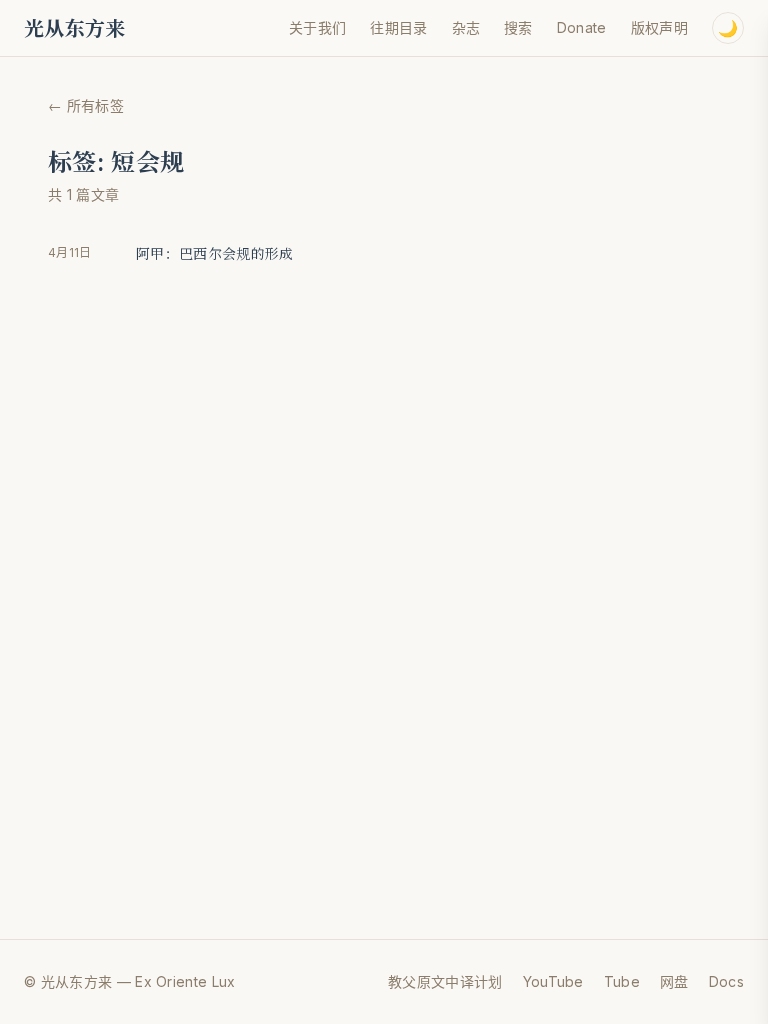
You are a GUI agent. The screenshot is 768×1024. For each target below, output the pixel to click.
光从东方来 (75, 28)
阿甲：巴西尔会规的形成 (215, 253)
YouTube (553, 981)
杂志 (466, 27)
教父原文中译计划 (445, 981)
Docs (726, 981)
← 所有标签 (86, 105)
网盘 (674, 981)
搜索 (518, 27)
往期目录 (398, 27)
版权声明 (659, 27)
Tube (622, 981)
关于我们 (317, 27)
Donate (582, 27)
